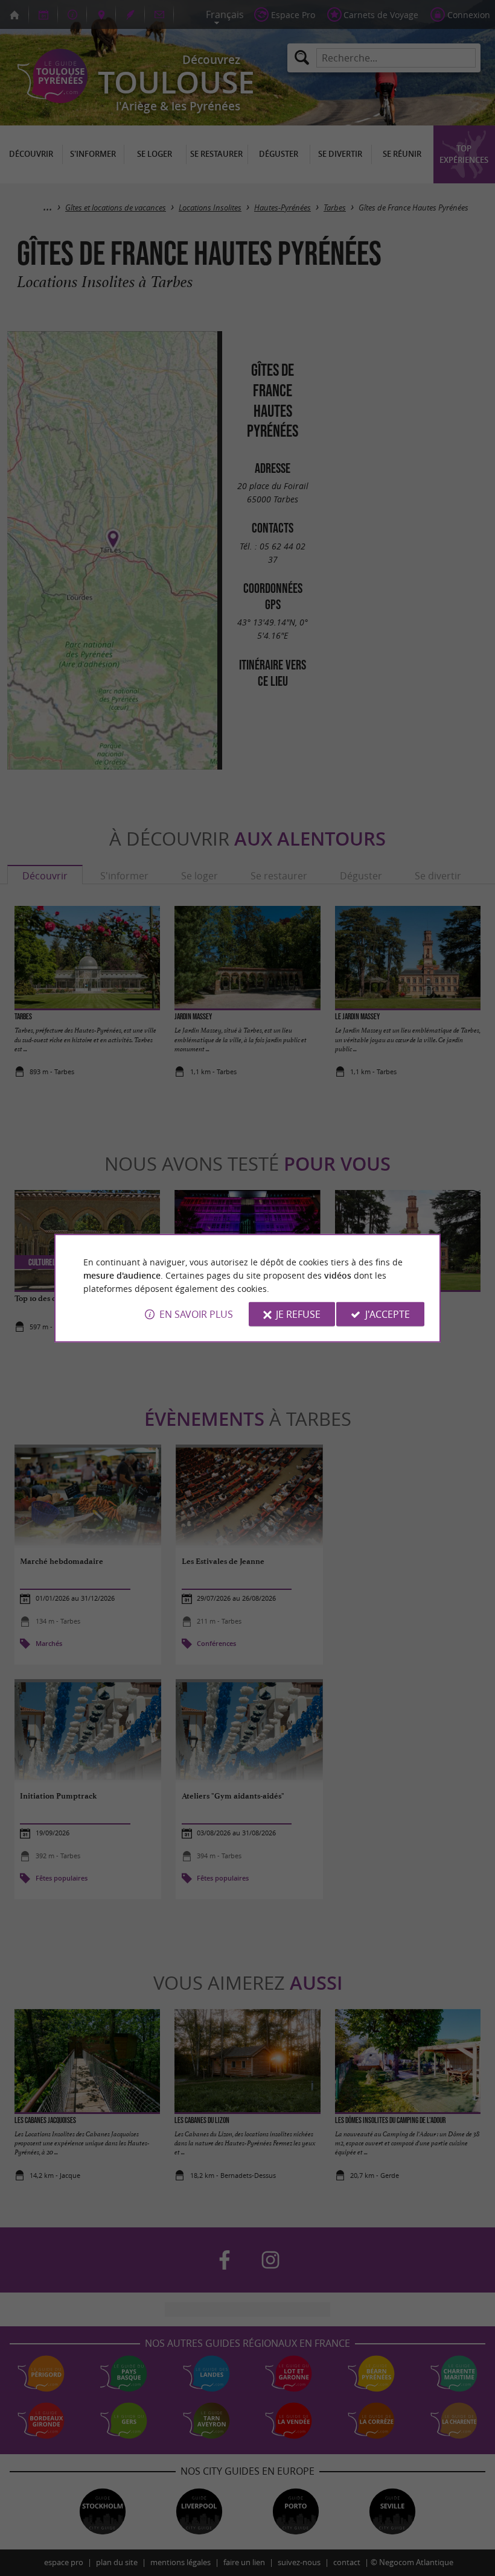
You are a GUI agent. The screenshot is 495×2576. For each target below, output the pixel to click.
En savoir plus (196, 1314)
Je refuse (298, 1314)
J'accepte (388, 1314)
